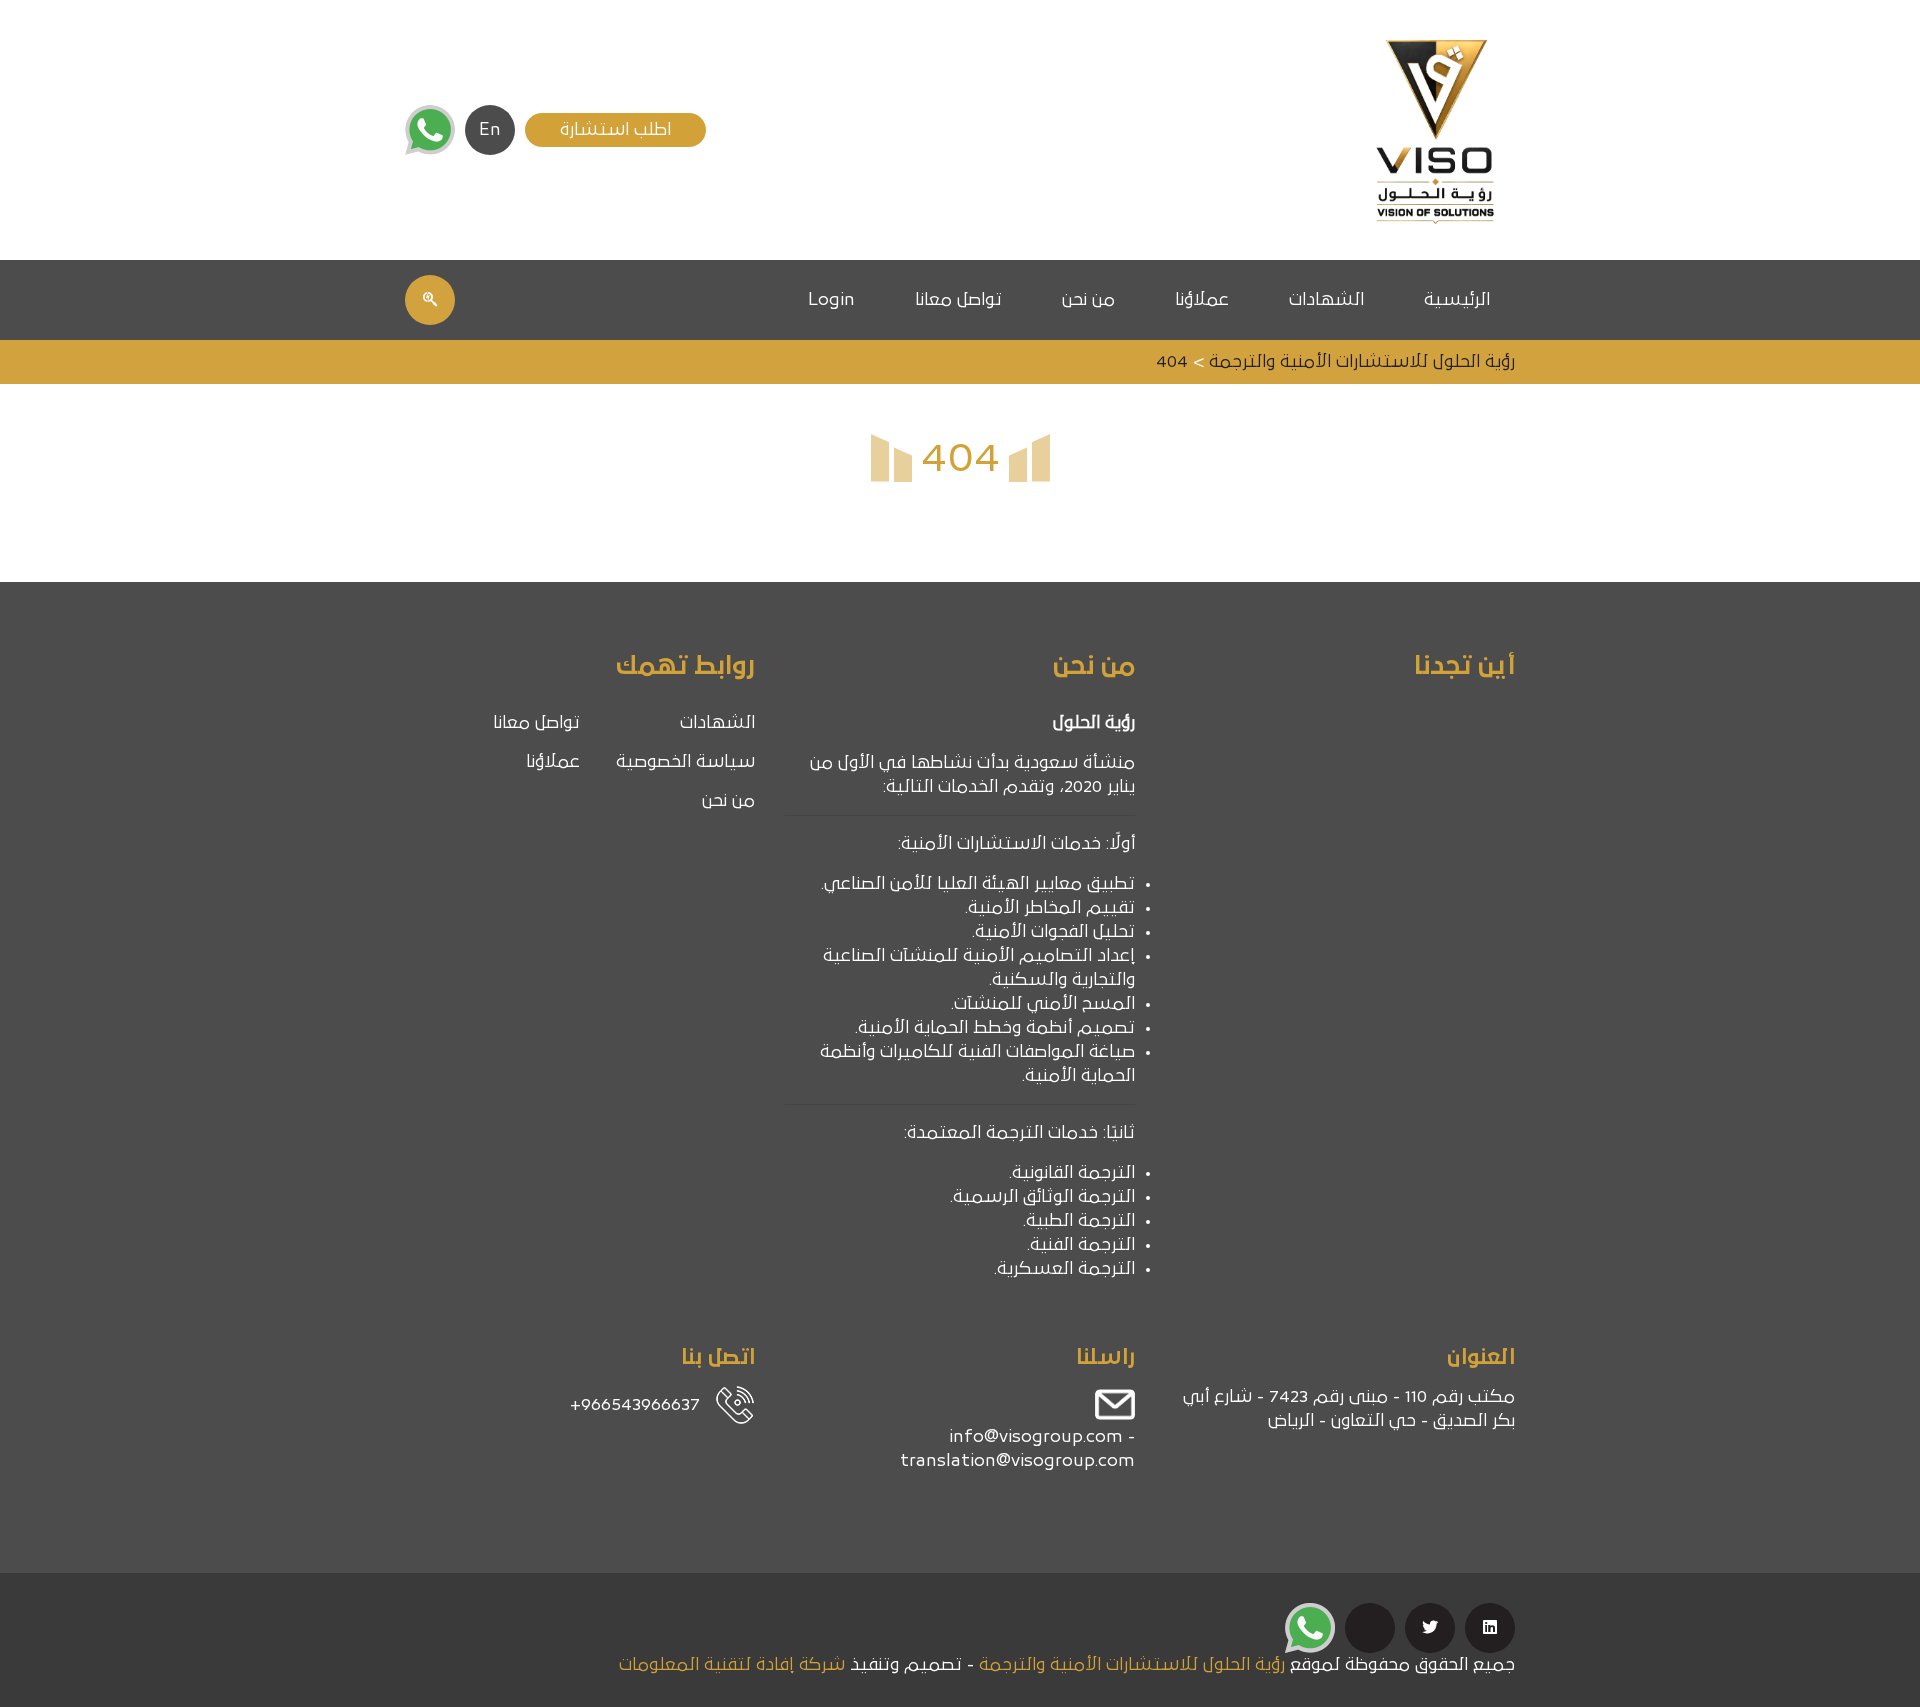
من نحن (1088, 300)
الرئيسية (1457, 300)
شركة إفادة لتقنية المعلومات (732, 1665)
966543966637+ (635, 1405)
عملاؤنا (1202, 300)
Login (831, 300)
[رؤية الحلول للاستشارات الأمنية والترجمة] (1435, 130)
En (490, 130)
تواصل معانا (958, 300)
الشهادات (1326, 300)
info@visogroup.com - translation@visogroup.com (1017, 1449)
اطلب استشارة (615, 130)
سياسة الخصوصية (685, 762)
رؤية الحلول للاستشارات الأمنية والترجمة (1132, 1665)
